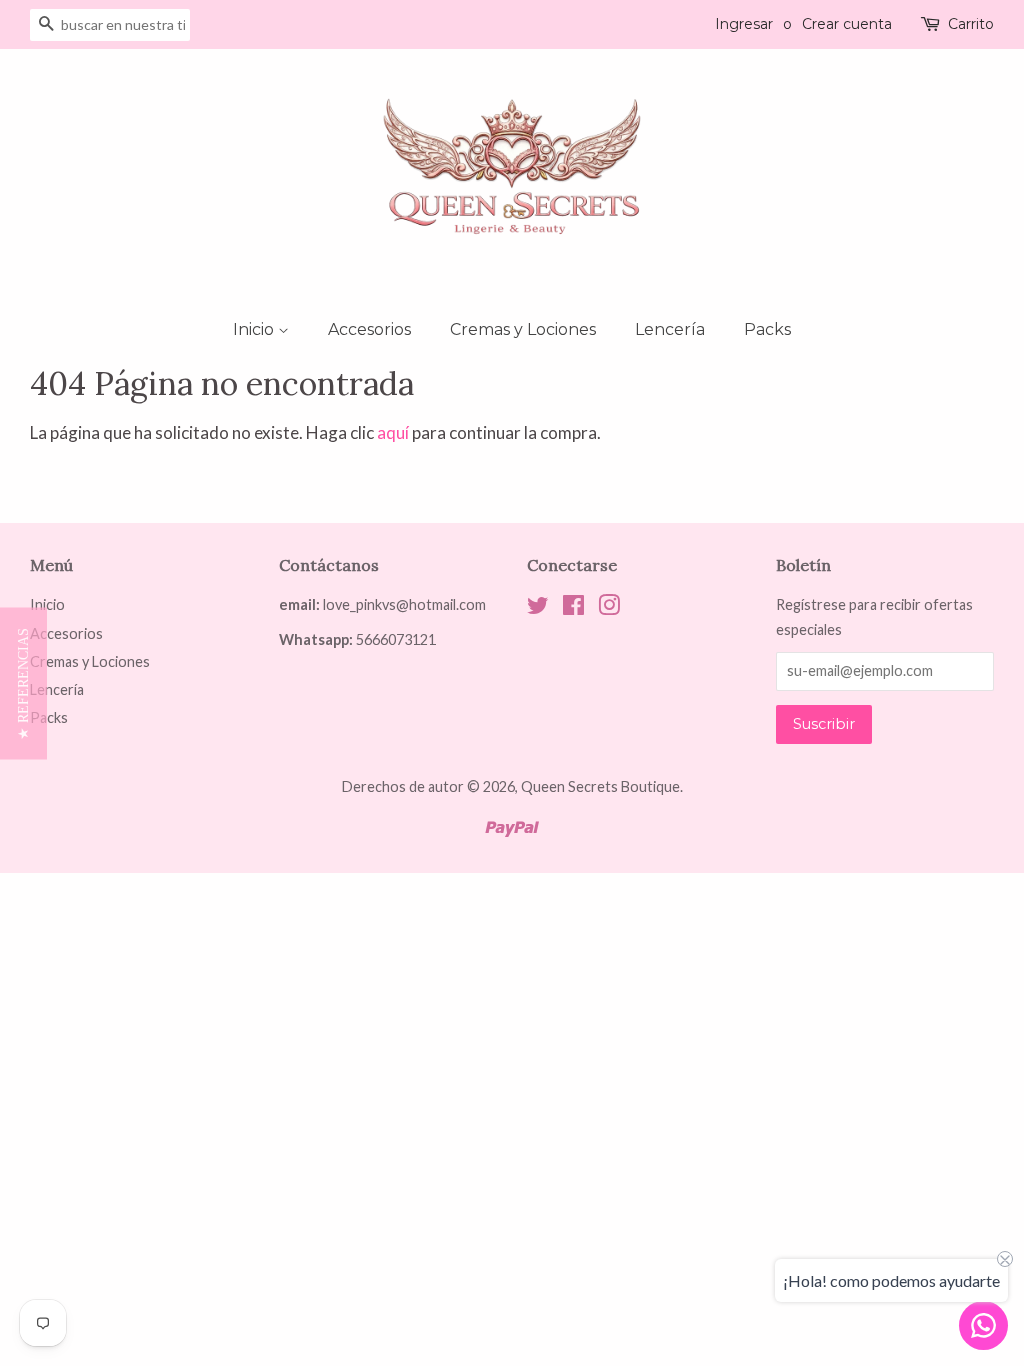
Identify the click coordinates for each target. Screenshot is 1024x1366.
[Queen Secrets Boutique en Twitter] (538, 608)
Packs (767, 329)
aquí (393, 432)
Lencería (670, 329)
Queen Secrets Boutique (600, 786)
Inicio (255, 329)
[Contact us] (983, 1325)
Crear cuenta (847, 24)
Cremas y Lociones (523, 329)
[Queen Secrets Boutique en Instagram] (609, 608)
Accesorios (369, 329)
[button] (23, 683)
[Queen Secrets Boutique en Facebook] (573, 608)
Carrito (971, 24)
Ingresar (744, 24)
